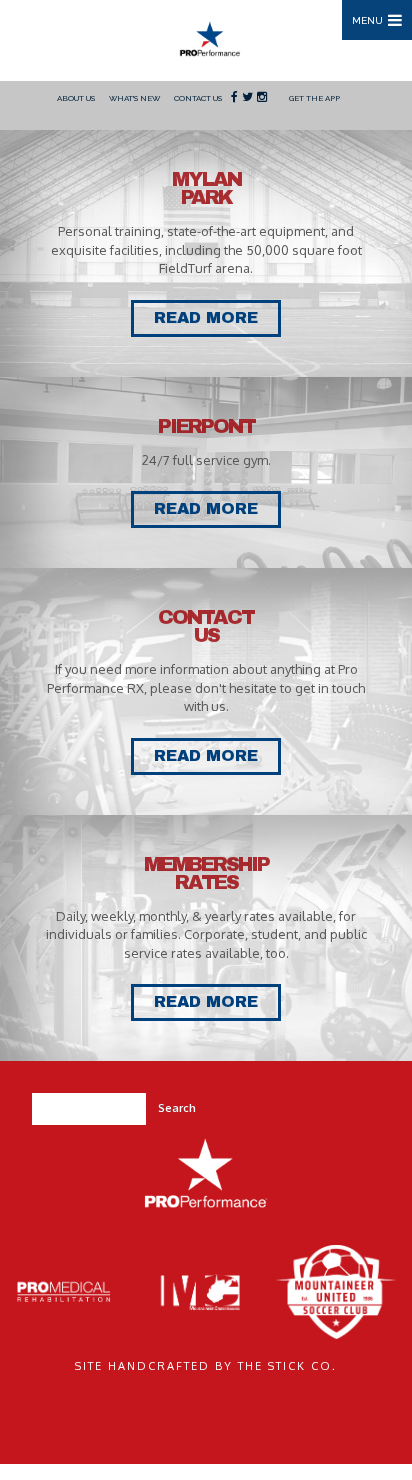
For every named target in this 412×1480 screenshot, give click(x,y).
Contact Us (198, 98)
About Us (76, 98)
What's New (134, 98)
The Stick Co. (287, 1366)
